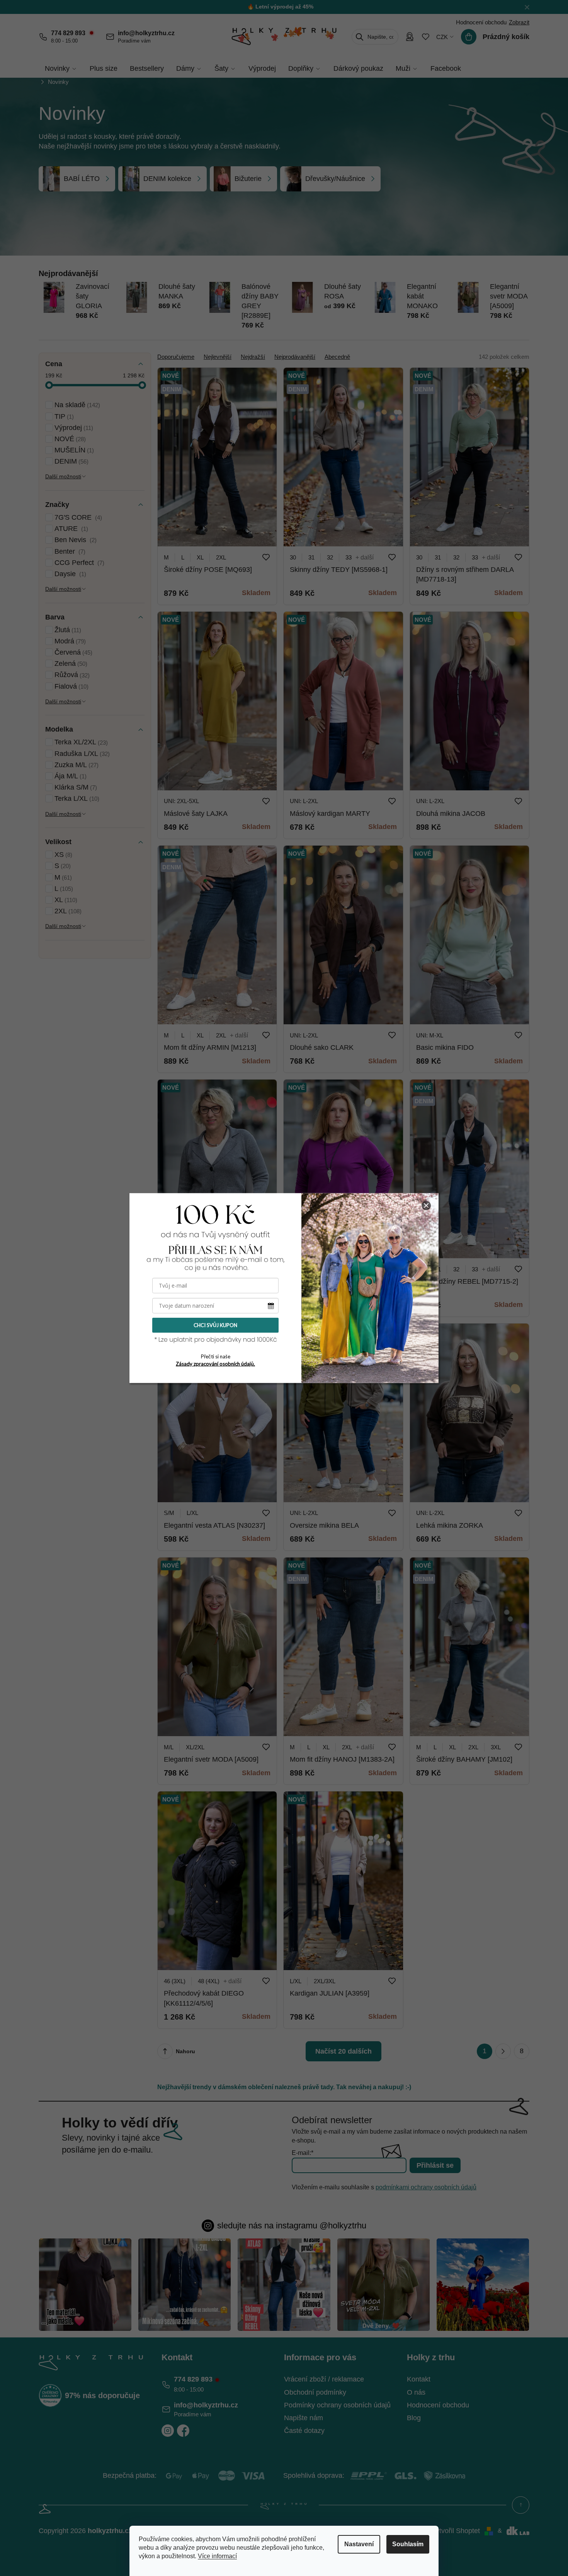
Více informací (217, 2556)
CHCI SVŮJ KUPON (215, 1325)
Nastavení (359, 2544)
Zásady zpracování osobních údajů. (215, 1363)
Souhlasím (408, 2544)
